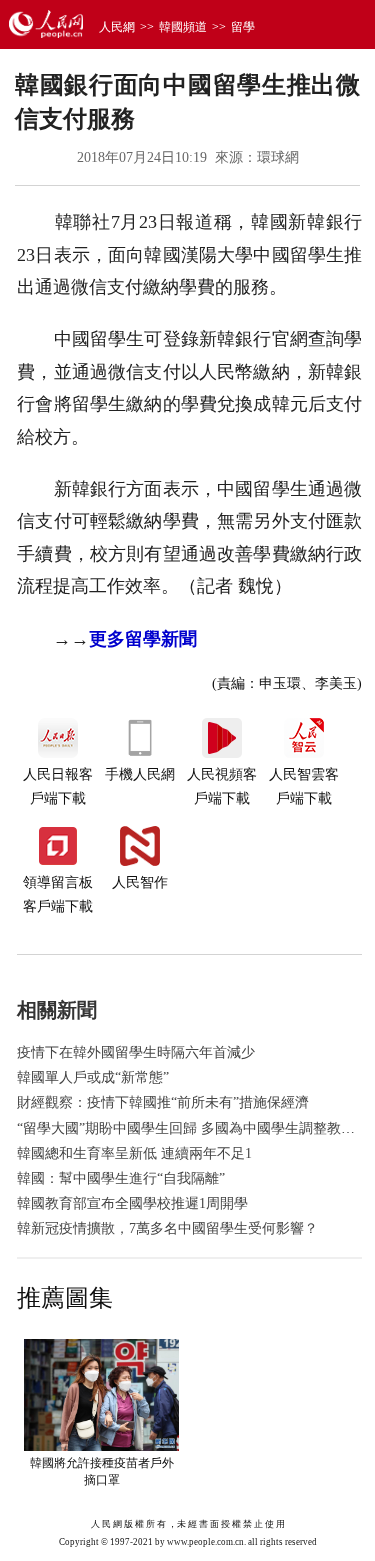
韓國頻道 (183, 27)
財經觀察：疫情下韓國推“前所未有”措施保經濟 (163, 1102)
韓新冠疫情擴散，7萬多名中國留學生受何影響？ (167, 1228)
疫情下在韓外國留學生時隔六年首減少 (136, 1052)
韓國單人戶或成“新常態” (93, 1077)
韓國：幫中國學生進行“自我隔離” (121, 1178)
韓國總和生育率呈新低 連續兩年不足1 (134, 1153)
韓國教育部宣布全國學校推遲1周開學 (132, 1203)
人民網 (117, 27)
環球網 (278, 157)
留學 (243, 27)
